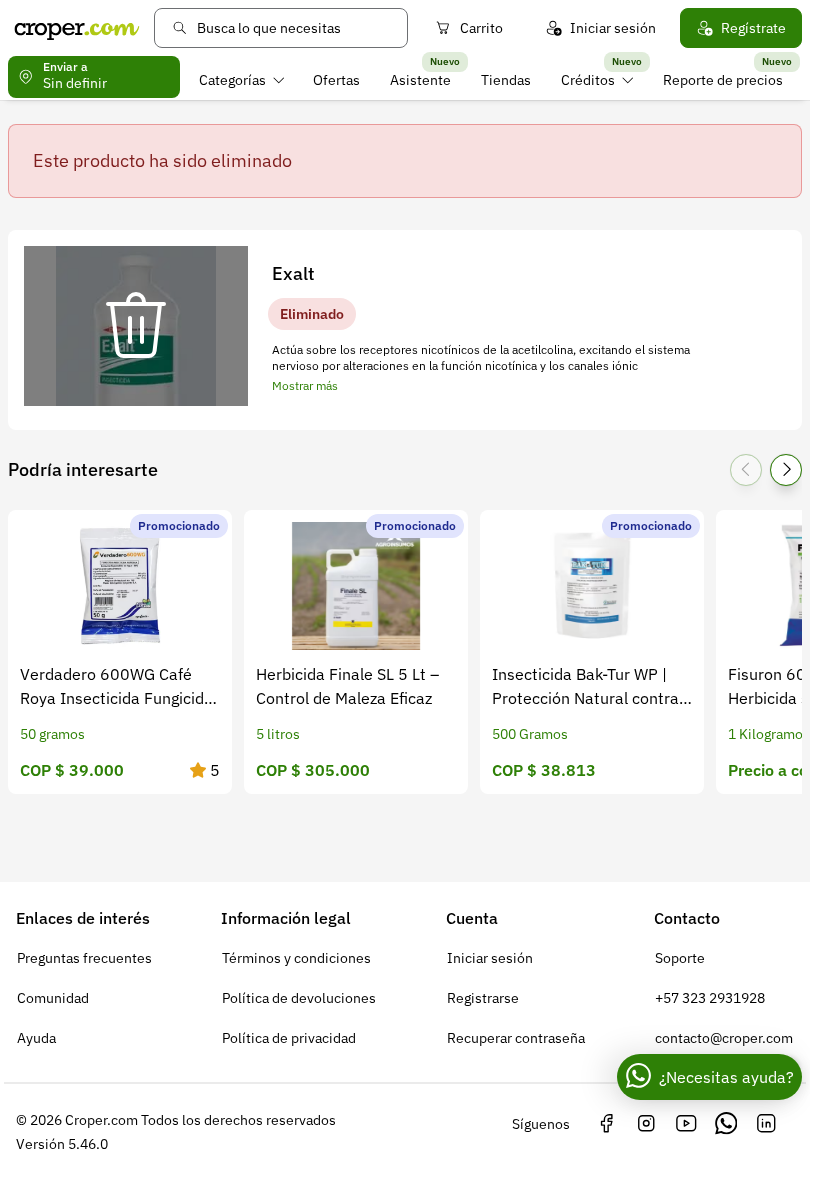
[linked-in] (766, 1124)
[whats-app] (726, 1124)
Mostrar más (305, 385)
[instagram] (646, 1124)
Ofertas (336, 80)
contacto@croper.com (724, 1038)
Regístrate (753, 28)
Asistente (420, 80)
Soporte (680, 958)
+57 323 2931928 (710, 998)
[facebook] (606, 1124)
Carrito (481, 28)
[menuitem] (241, 80)
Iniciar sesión (613, 28)
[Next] (786, 470)
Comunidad (53, 998)
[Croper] (77, 28)
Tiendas (506, 80)
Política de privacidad (289, 1038)
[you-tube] (686, 1124)
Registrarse (483, 998)
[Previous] (746, 470)
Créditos (588, 80)
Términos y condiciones (296, 958)
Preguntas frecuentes (84, 958)
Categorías (232, 80)
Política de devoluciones (299, 998)
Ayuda (36, 1038)
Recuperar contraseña (516, 1038)
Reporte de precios (723, 80)
